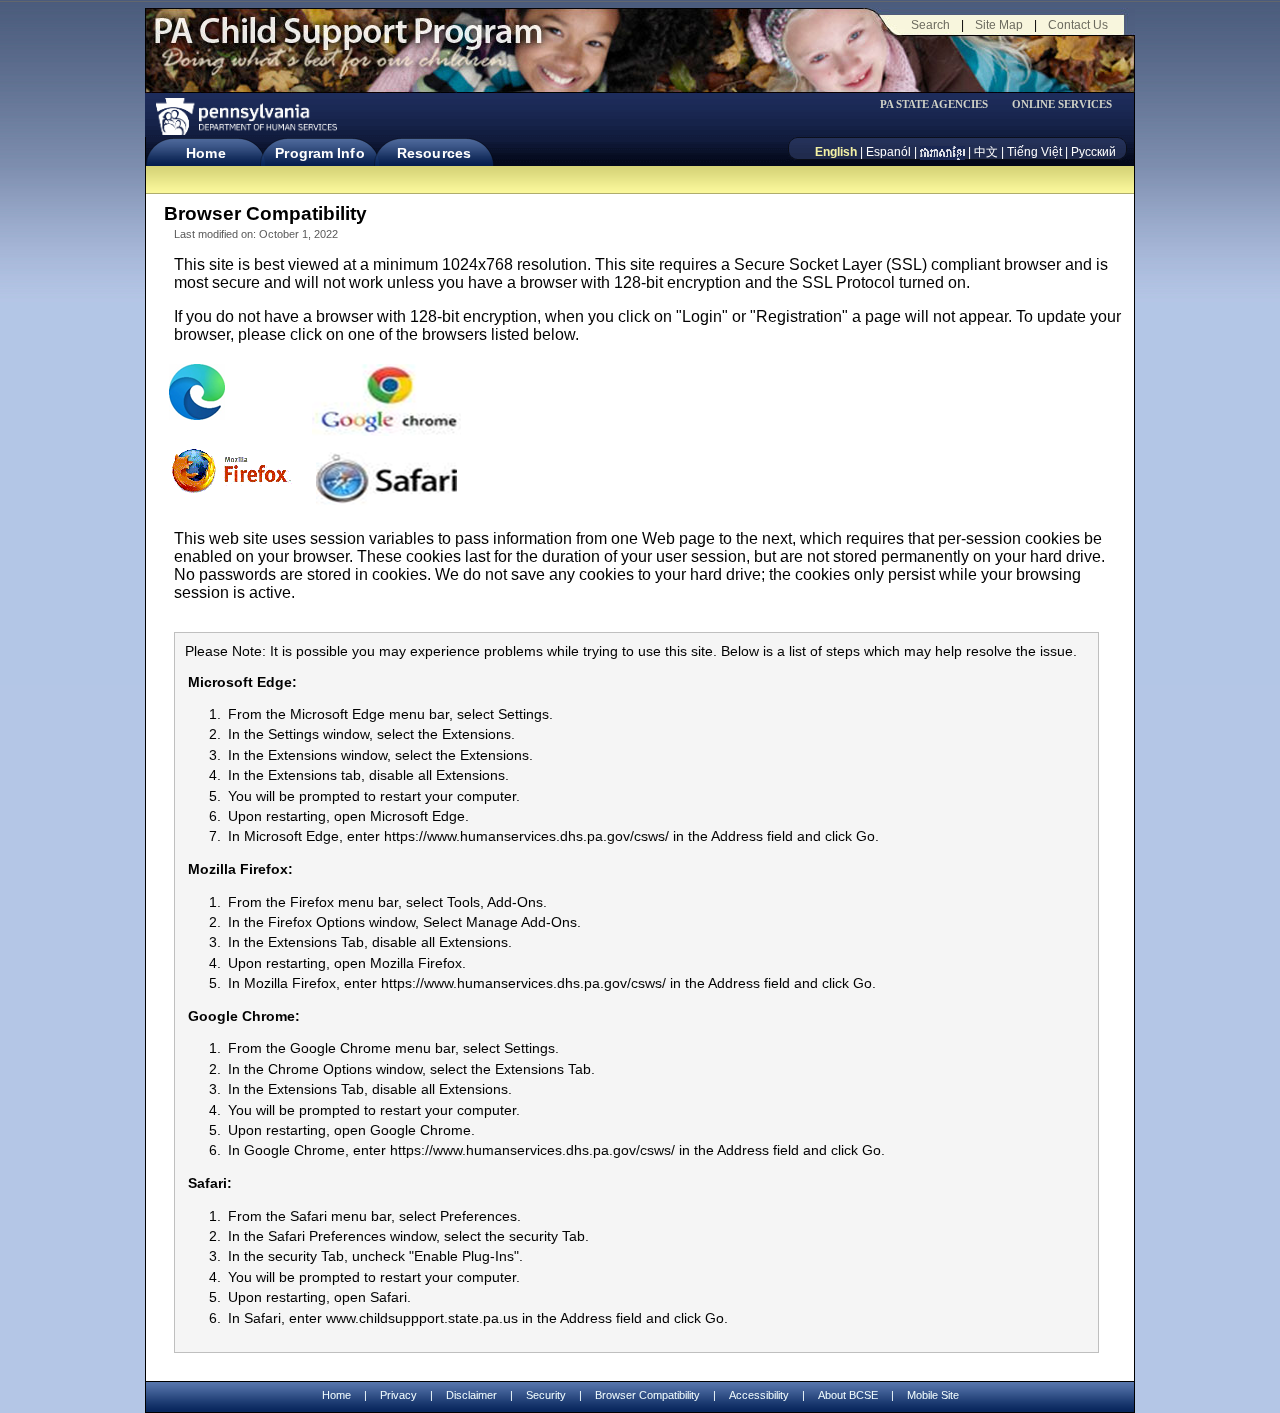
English (836, 152)
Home (205, 153)
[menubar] (941, 104)
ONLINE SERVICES (1062, 104)
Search (930, 25)
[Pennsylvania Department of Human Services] (245, 116)
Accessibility (759, 1395)
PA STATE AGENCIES (934, 104)
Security (546, 1395)
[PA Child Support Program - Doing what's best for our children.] (348, 43)
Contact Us (1078, 25)
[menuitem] (941, 104)
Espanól (888, 152)
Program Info (319, 153)
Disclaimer (471, 1395)
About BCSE (848, 1395)
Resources (434, 153)
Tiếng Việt (1034, 152)
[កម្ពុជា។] (942, 152)
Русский (1093, 152)
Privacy (398, 1395)
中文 (986, 152)
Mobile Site (933, 1395)
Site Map (999, 25)
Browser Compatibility (647, 1395)
